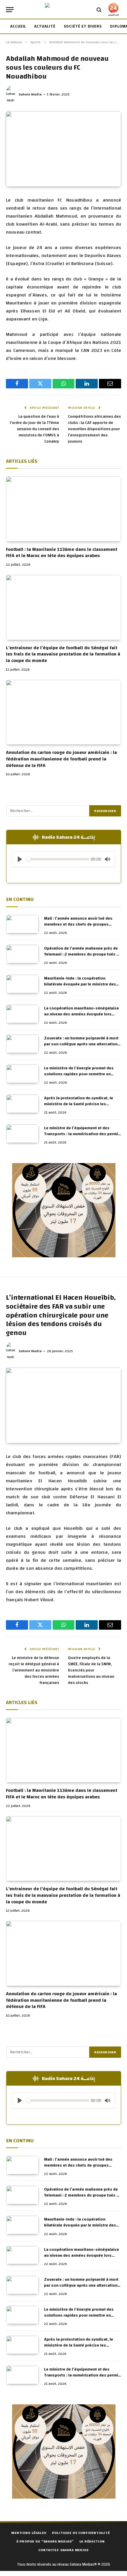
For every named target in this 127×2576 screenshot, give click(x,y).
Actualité (45, 26)
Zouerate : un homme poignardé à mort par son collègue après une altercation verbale (81, 1044)
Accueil (18, 26)
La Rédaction (92, 2541)
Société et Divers (83, 26)
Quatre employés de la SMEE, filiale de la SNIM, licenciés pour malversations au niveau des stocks (91, 1670)
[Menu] (10, 10)
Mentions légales (29, 2533)
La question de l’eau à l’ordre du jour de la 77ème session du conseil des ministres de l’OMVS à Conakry (34, 429)
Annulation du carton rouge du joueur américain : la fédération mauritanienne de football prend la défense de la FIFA (61, 759)
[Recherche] (99, 10)
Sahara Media (30, 94)
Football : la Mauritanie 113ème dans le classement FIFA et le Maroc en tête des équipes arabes (62, 553)
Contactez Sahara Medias (63, 2550)
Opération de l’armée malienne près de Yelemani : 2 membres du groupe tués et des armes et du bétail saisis (82, 954)
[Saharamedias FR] (63, 10)
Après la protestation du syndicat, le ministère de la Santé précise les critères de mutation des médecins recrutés (79, 1107)
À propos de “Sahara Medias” (45, 2541)
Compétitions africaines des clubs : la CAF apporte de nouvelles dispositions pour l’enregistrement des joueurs (94, 429)
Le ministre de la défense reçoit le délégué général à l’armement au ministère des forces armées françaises (34, 1670)
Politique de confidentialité (81, 2533)
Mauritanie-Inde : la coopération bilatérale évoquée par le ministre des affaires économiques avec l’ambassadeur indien (80, 987)
